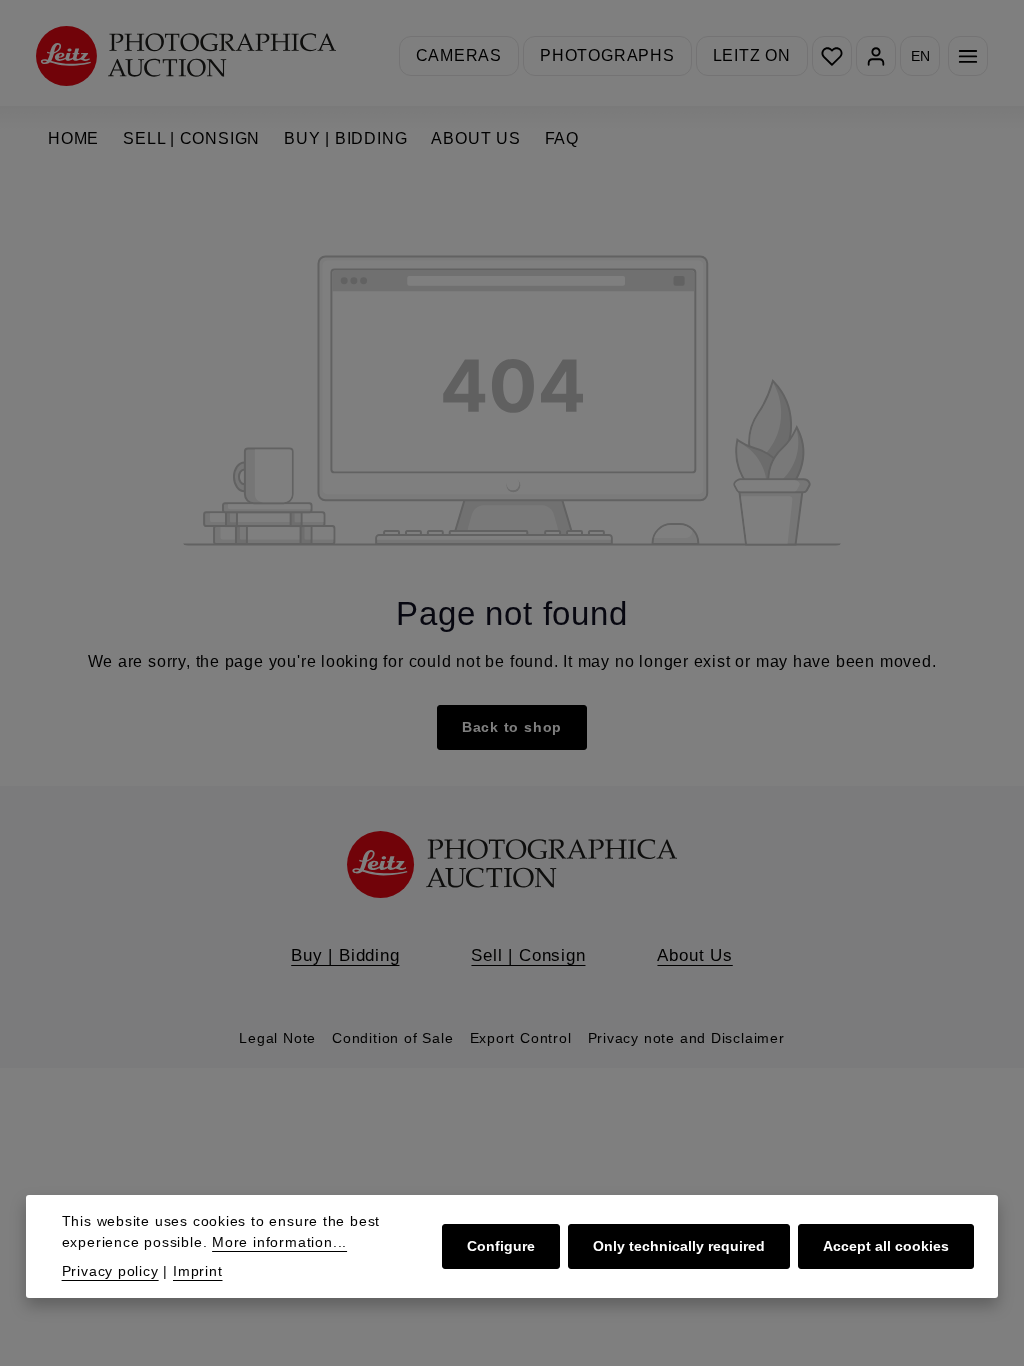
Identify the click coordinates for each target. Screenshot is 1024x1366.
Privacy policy (110, 1271)
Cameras (459, 55)
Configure (501, 1246)
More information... (279, 1242)
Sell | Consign (528, 955)
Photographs (607, 55)
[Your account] (876, 56)
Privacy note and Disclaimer (686, 1038)
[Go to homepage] (186, 55)
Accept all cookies (886, 1246)
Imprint (198, 1271)
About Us (694, 955)
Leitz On (752, 55)
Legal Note (277, 1038)
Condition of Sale (392, 1038)
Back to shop (512, 727)
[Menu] (968, 56)
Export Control (521, 1038)
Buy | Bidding (345, 955)
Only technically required (679, 1246)
